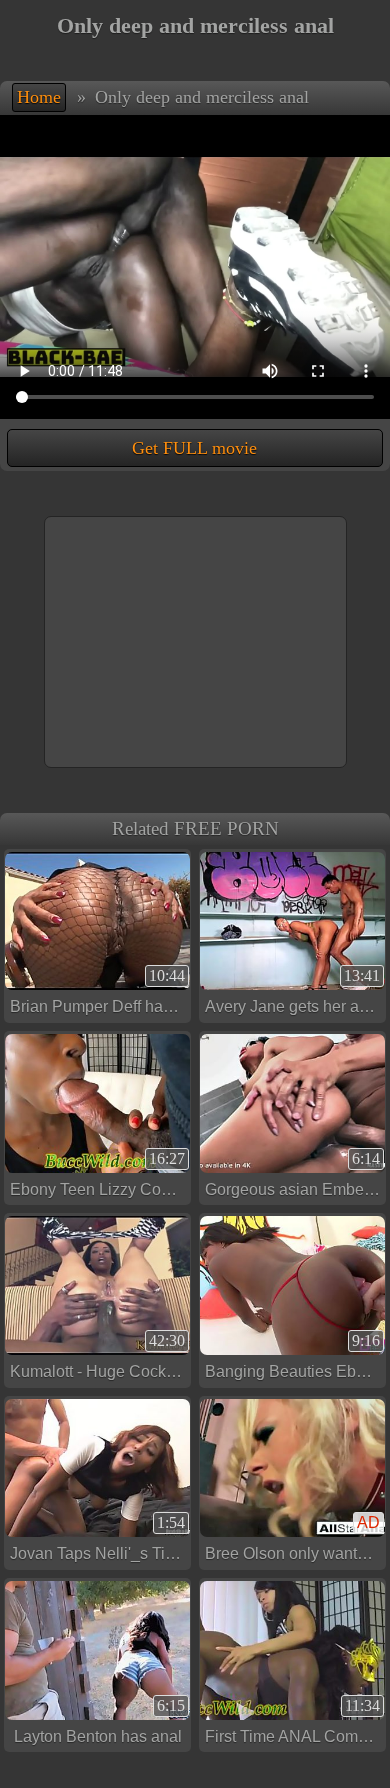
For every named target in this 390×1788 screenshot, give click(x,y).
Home (39, 97)
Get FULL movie (194, 448)
